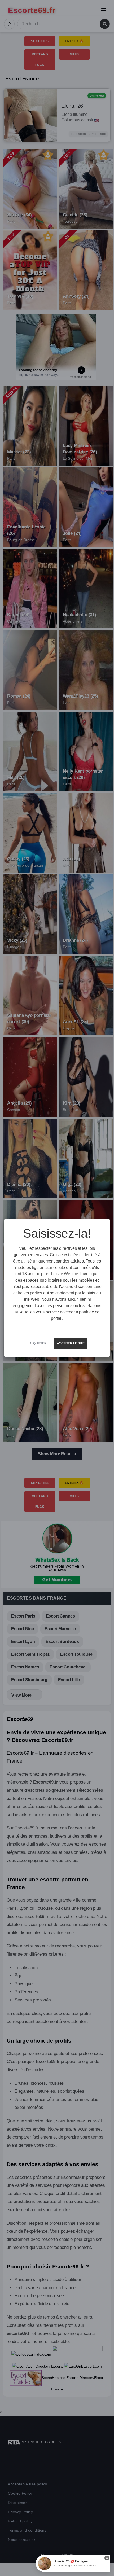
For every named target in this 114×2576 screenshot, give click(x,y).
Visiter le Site (72, 1343)
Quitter (39, 1343)
